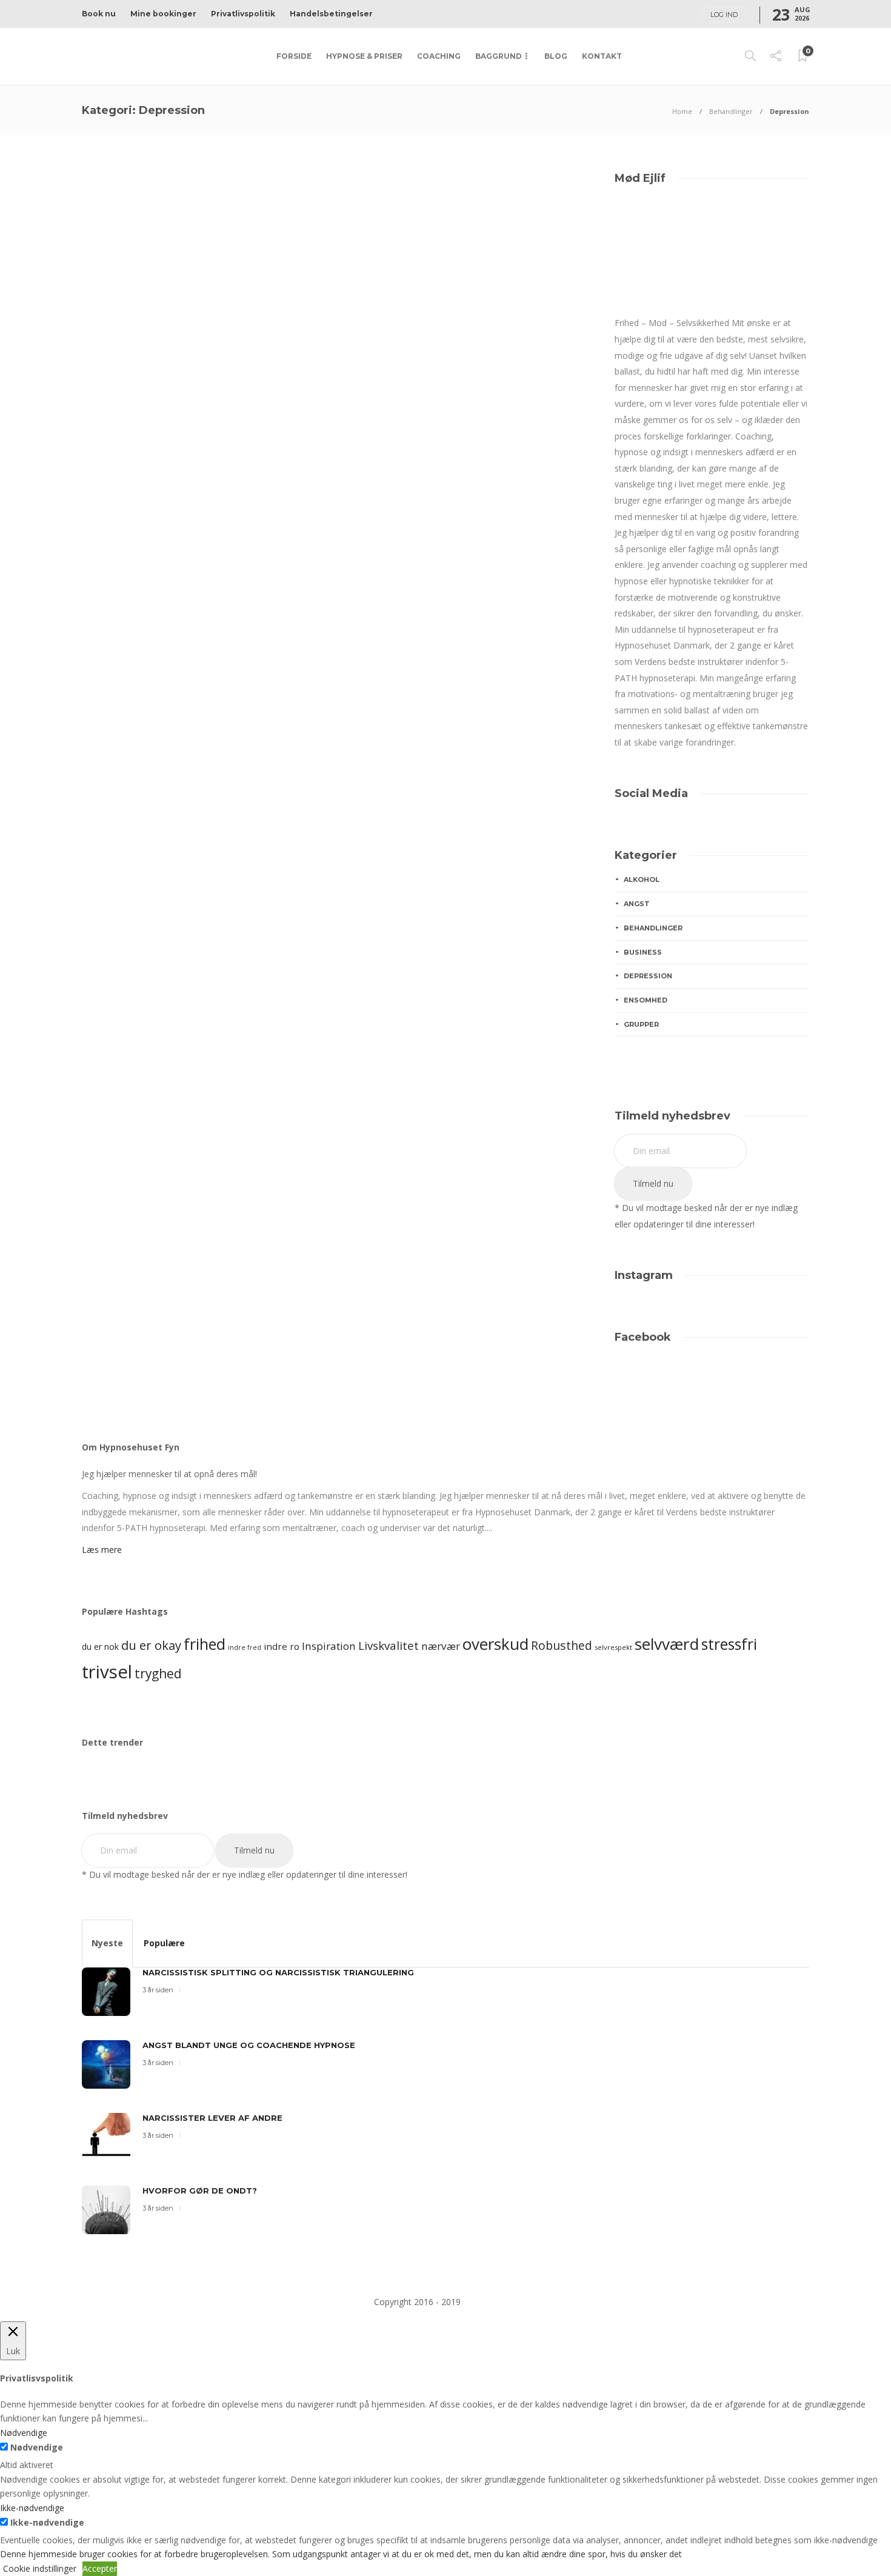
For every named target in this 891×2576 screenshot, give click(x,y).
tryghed (158, 1673)
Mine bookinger (163, 14)
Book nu (99, 14)
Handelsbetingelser (331, 14)
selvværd (667, 1644)
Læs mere (102, 1550)
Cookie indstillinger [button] (40, 2568)
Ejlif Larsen (121, 503)
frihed (205, 1644)
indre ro (282, 1646)
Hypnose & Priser (364, 56)
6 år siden (420, 512)
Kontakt (602, 56)
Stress (178, 366)
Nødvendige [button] (24, 2433)
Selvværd (128, 366)
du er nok (100, 1647)
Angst (119, 355)
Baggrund (499, 56)
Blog (556, 56)
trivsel (107, 1672)
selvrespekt (613, 1647)
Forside (294, 56)
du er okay (151, 1645)
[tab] (107, 1944)
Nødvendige (37, 2447)
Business (643, 952)
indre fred (245, 1647)
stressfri (729, 1644)
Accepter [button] (100, 2568)
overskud (496, 1644)
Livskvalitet (389, 1645)
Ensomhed (235, 355)
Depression (172, 355)
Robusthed (562, 1645)
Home (682, 111)
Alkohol (642, 879)
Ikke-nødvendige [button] (32, 2508)
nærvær (441, 1646)
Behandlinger (731, 111)
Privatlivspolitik (243, 14)
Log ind (724, 15)
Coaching (439, 56)
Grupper (641, 1024)
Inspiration (329, 1646)
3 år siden (157, 503)
